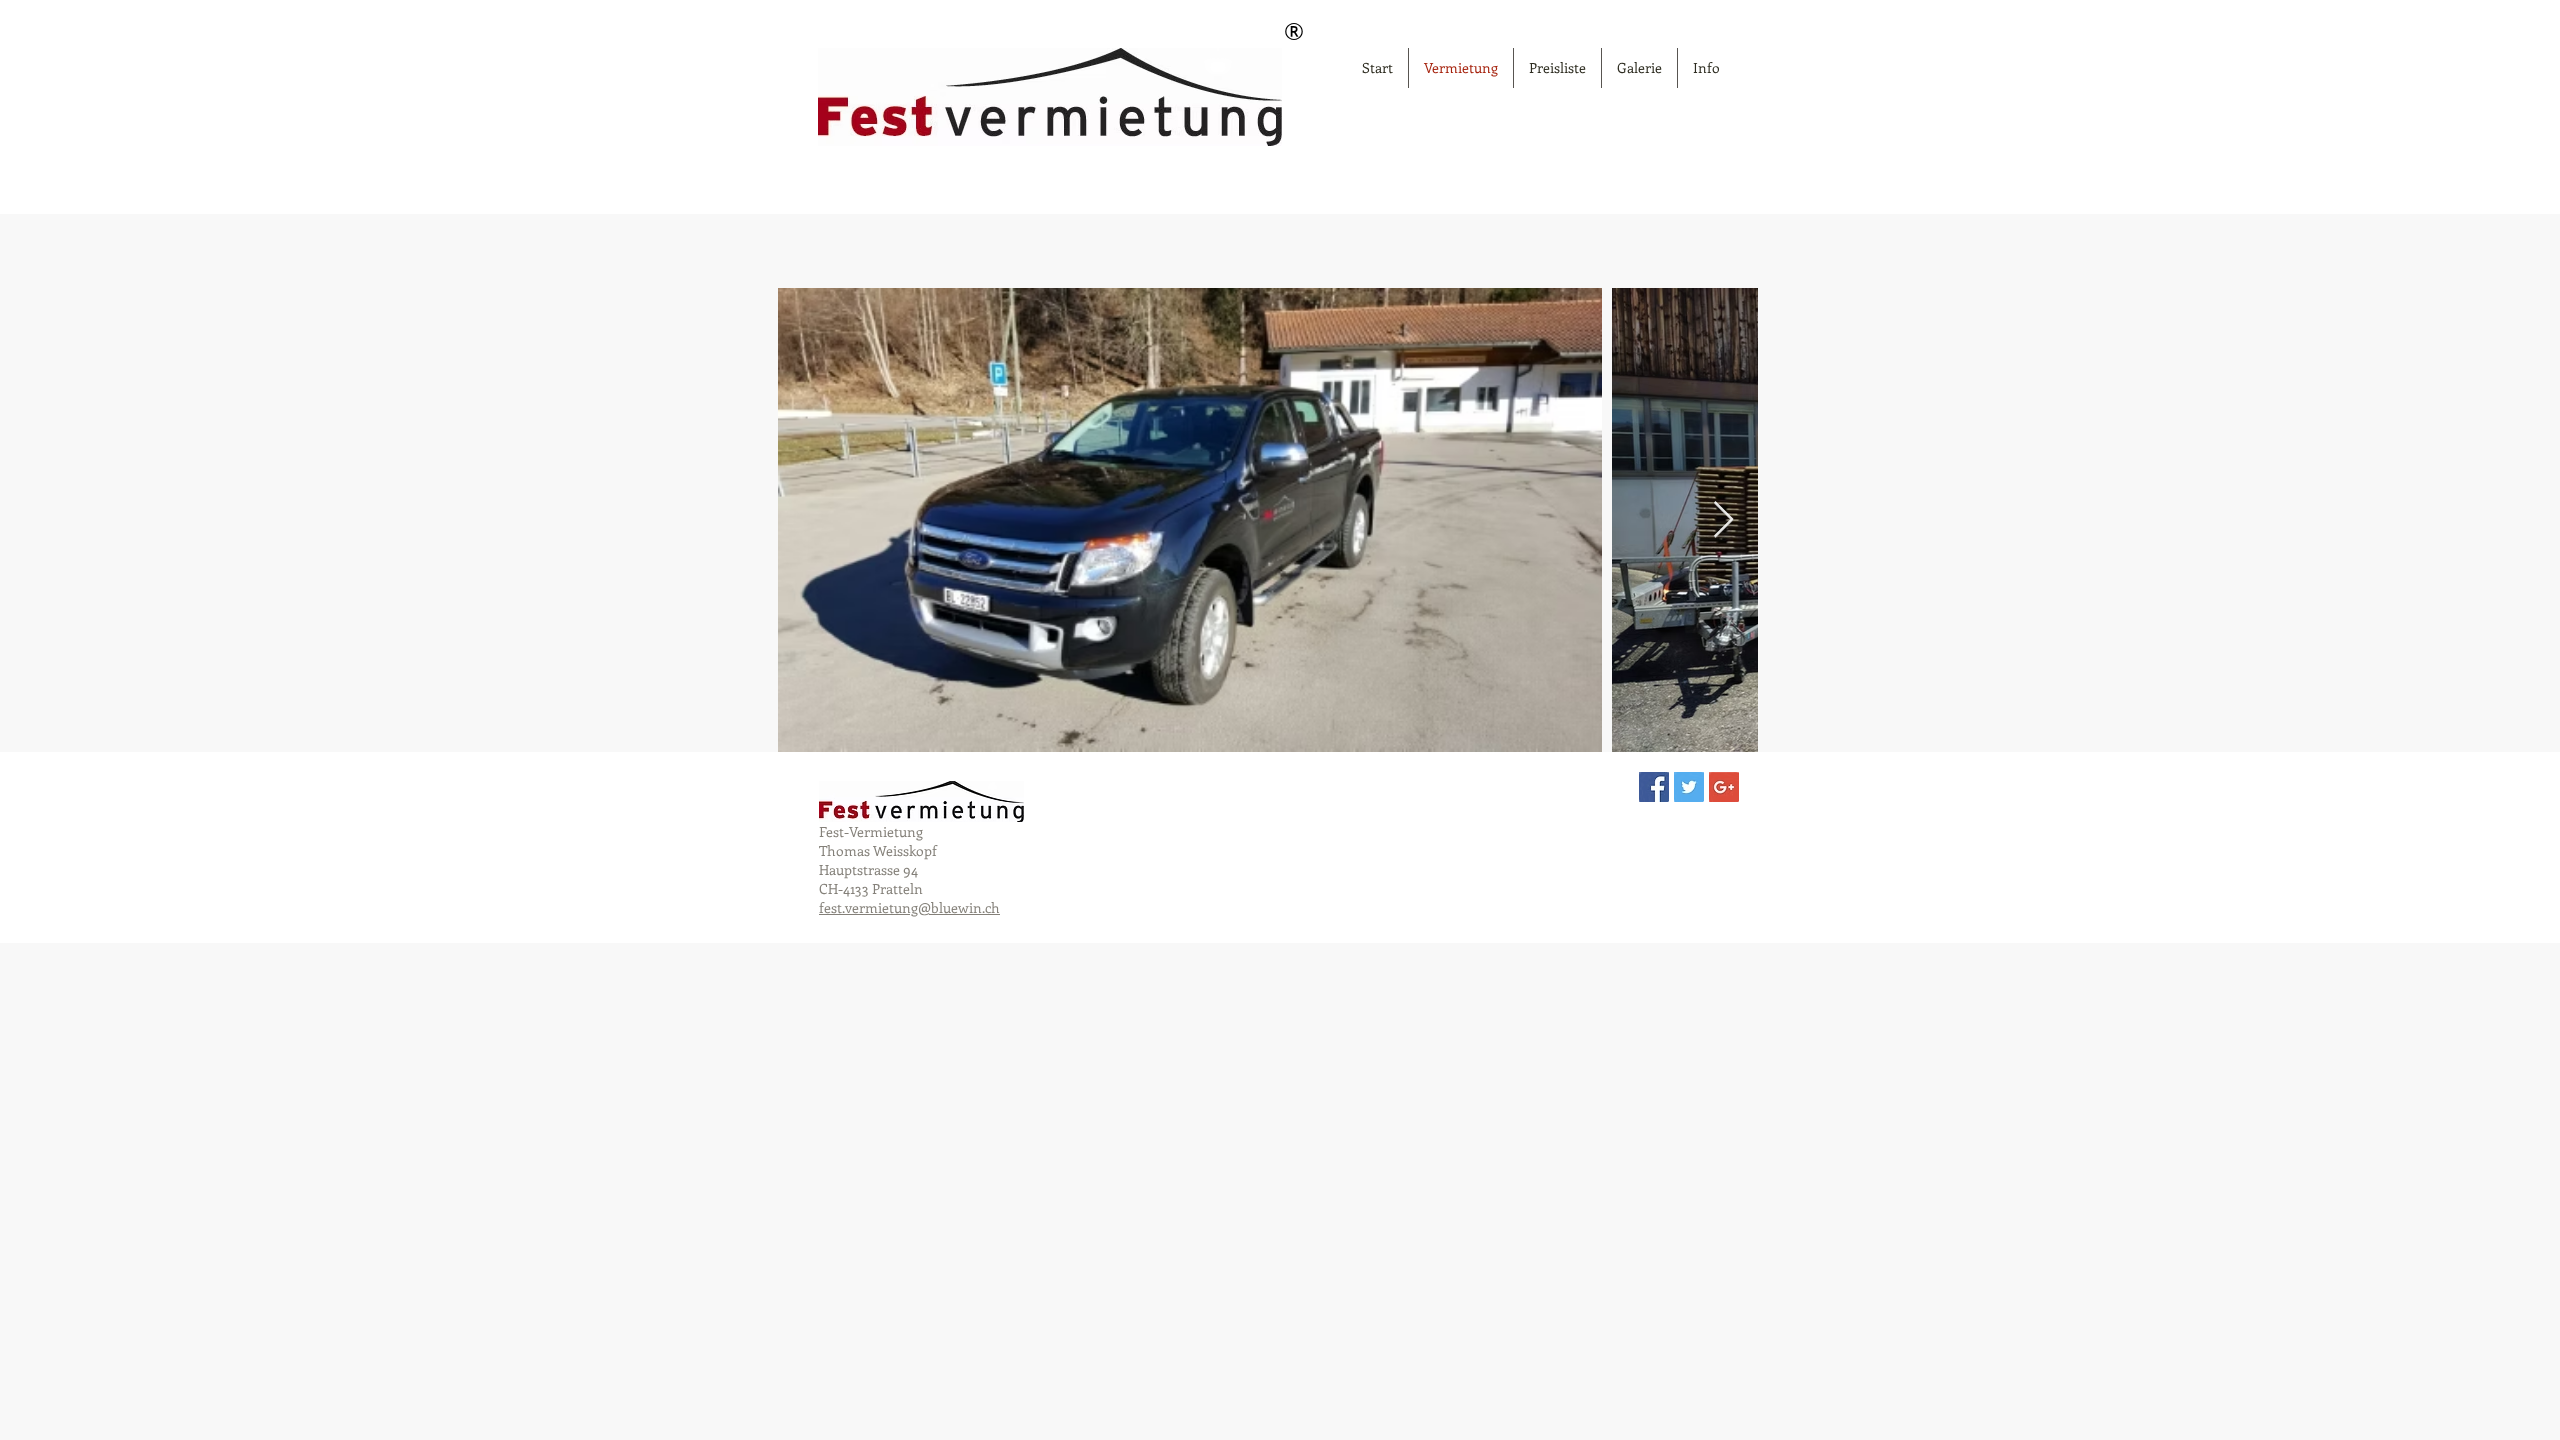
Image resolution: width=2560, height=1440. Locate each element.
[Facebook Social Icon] (1654, 787)
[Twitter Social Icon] (1689, 787)
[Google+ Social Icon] (1724, 787)
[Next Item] (1723, 520)
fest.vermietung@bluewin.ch (909, 907)
